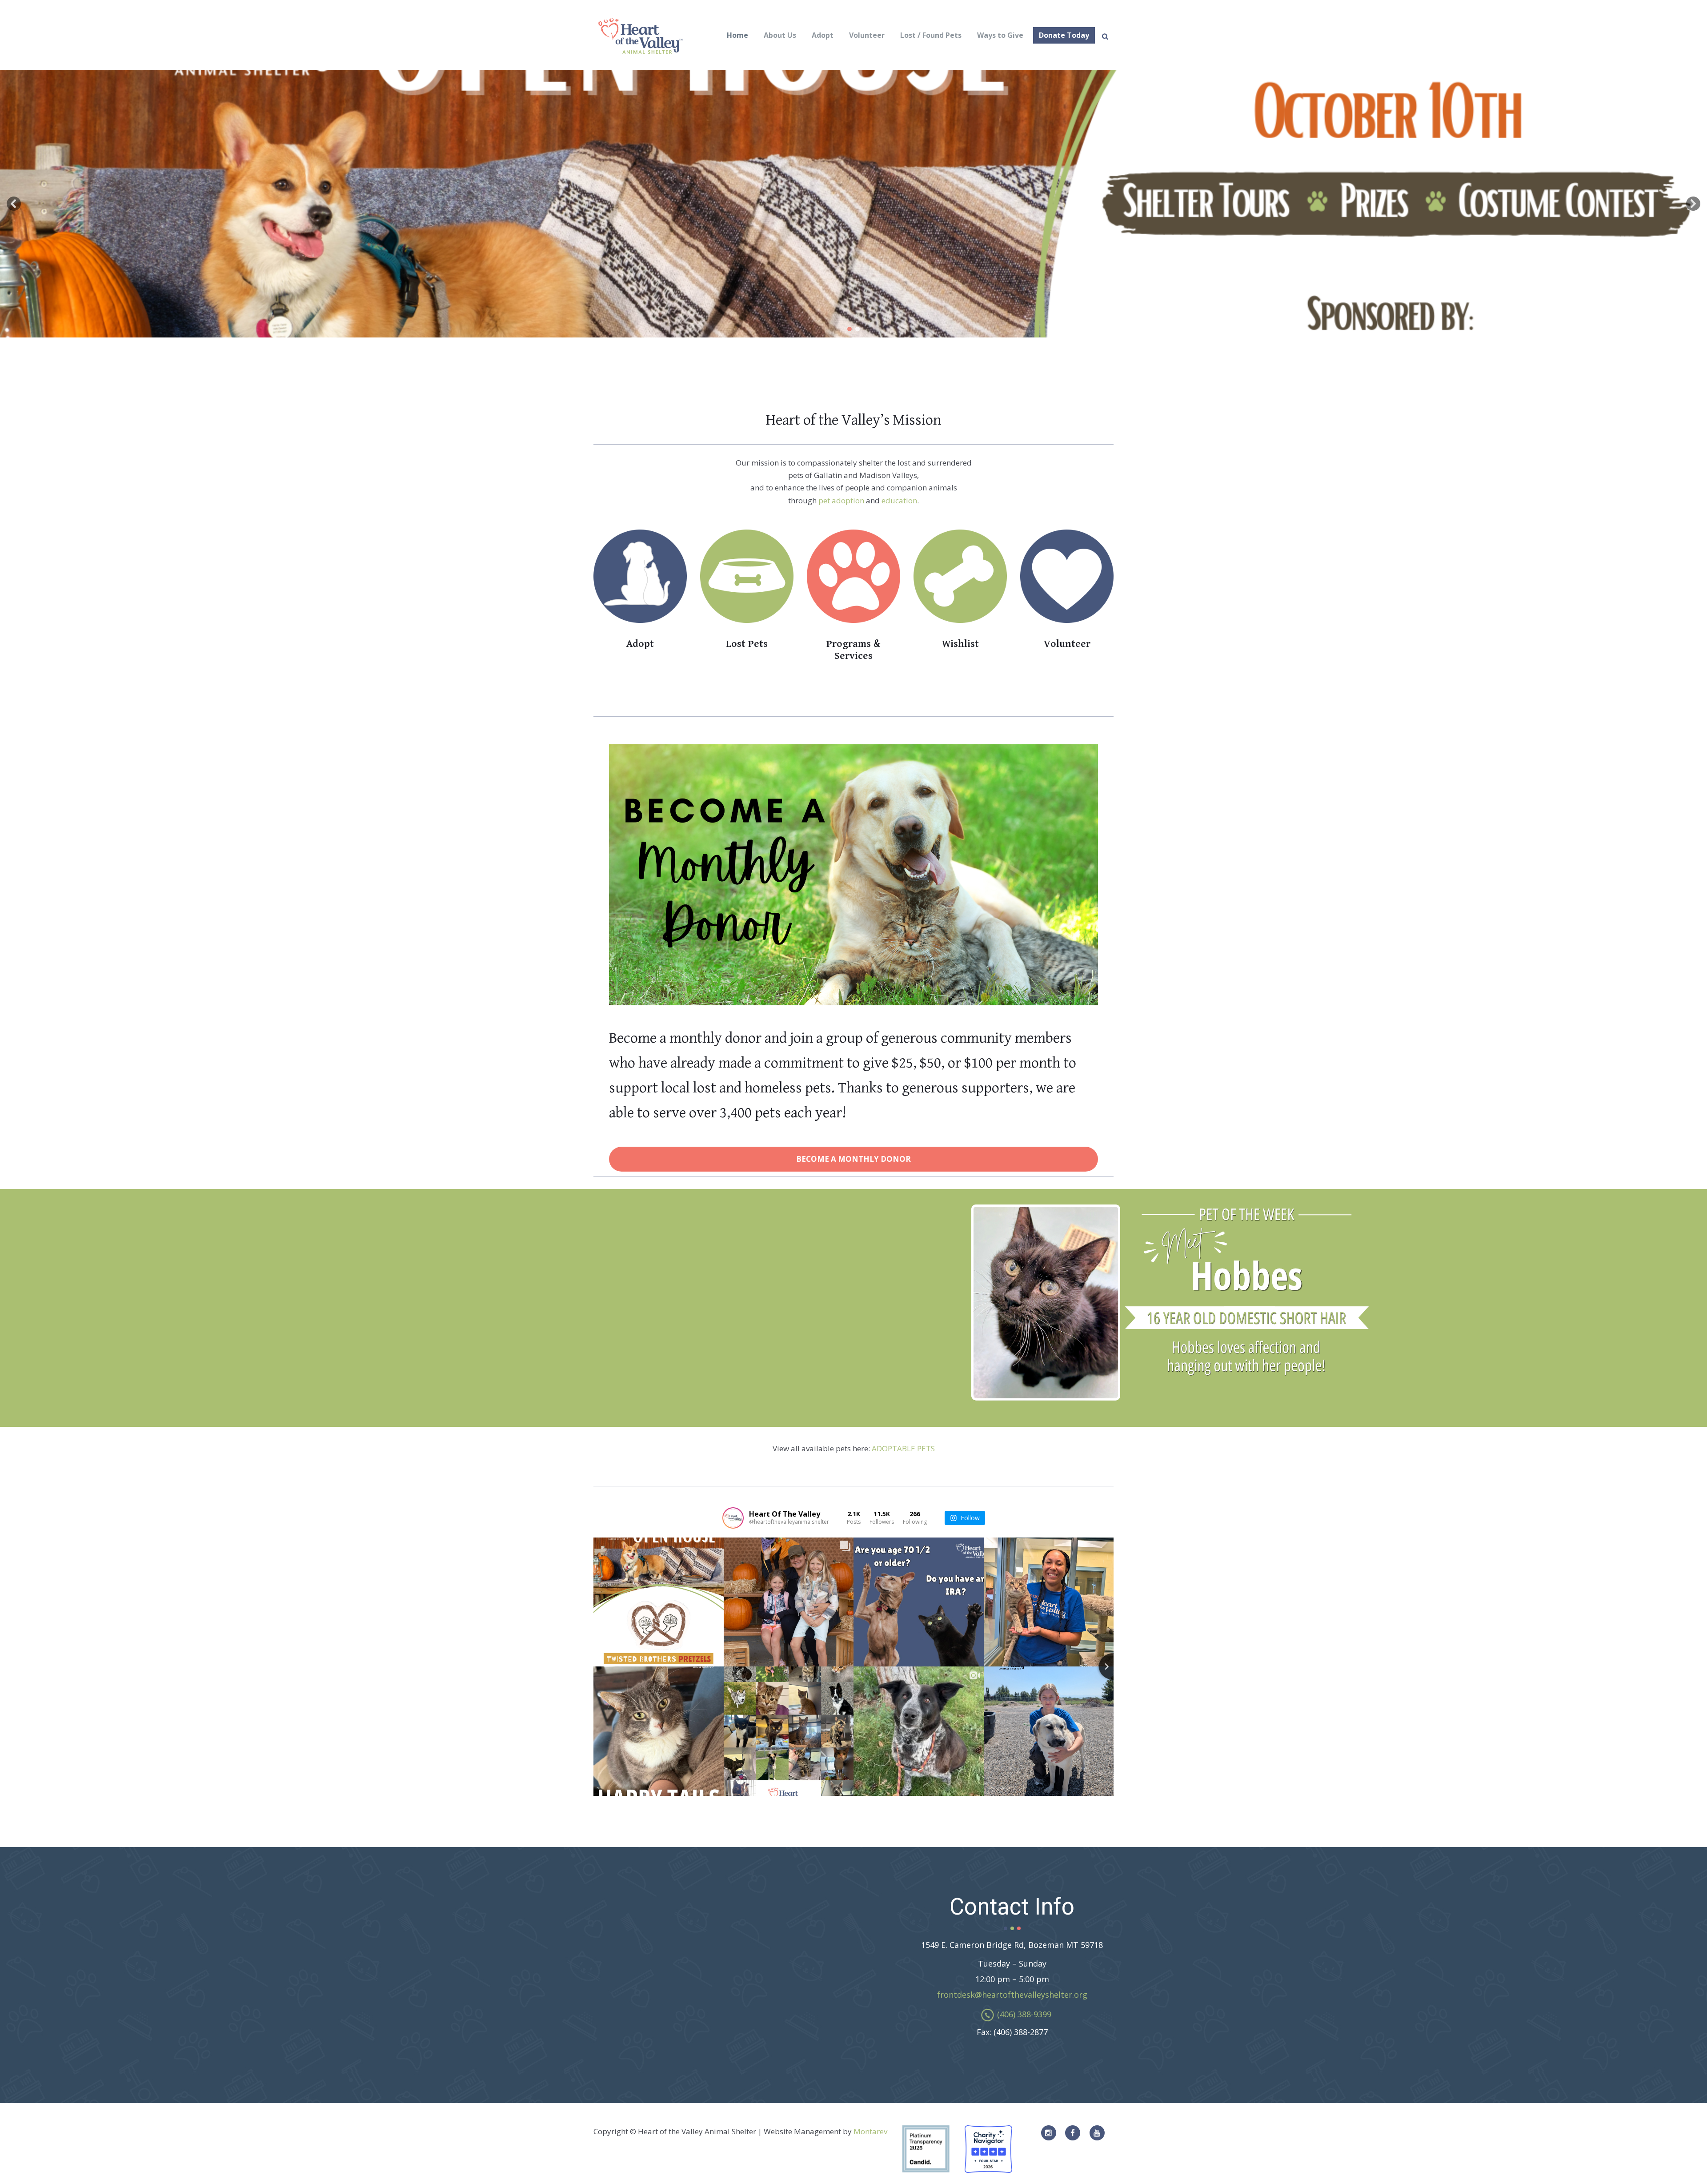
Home (737, 35)
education (899, 500)
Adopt (823, 35)
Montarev (870, 2131)
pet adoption (841, 500)
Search (1105, 36)
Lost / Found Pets (931, 35)
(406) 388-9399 (1024, 2014)
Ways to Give (1000, 35)
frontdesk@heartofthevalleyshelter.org (1012, 1995)
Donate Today (1064, 35)
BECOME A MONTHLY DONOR (853, 1159)
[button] (14, 204)
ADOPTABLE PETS (903, 1448)
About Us (780, 35)
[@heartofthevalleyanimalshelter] (733, 1518)
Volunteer (867, 35)
